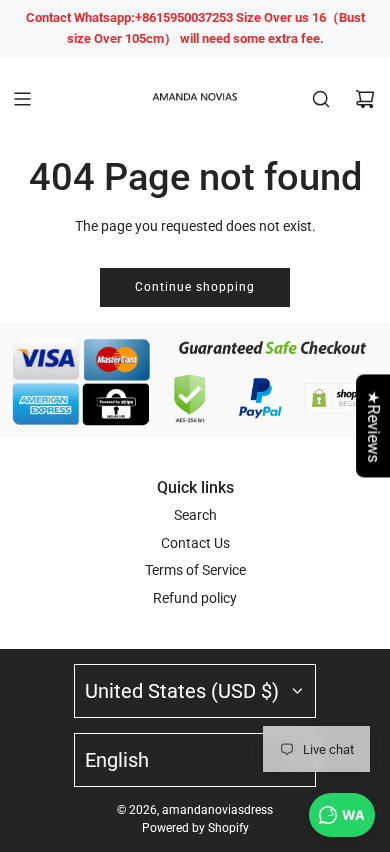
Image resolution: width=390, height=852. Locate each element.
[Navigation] (22, 99)
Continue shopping (195, 287)
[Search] (321, 99)
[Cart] (365, 99)
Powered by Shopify (195, 828)
